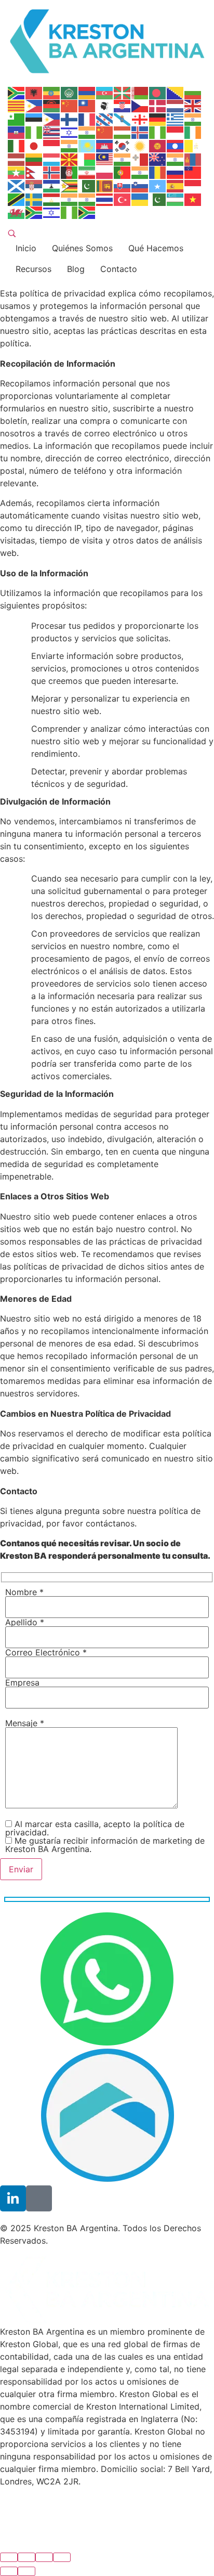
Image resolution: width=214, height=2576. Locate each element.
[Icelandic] (140, 132)
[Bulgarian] (193, 92)
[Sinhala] (105, 185)
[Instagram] (39, 2198)
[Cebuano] (34, 106)
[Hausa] (34, 132)
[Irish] (193, 132)
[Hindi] (87, 132)
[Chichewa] (52, 106)
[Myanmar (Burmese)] (17, 172)
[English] (193, 106)
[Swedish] (34, 199)
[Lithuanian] (34, 159)
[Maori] (158, 159)
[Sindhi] (87, 185)
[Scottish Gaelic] (17, 185)
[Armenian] (87, 92)
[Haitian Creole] (17, 132)
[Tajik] (52, 199)
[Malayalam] (123, 159)
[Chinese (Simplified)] (70, 106)
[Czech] (140, 106)
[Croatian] (123, 106)
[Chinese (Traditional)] (87, 106)
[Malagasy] (87, 159)
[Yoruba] (70, 212)
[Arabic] (70, 92)
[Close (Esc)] (9, 2557)
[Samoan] (193, 172)
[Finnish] (70, 119)
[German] (158, 119)
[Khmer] (105, 145)
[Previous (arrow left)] (9, 2571)
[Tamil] (70, 199)
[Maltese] (140, 159)
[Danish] (158, 106)
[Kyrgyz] (158, 145)
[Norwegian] (52, 172)
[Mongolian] (193, 159)
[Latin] (193, 145)
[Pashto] (70, 172)
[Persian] (87, 172)
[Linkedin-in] (13, 2198)
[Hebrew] (70, 132)
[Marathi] (176, 159)
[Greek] (176, 119)
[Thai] (105, 199)
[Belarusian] (140, 92)
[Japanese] (34, 145)
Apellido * (25, 1623)
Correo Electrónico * (46, 1653)
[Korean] (123, 145)
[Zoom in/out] (62, 2557)
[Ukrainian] (140, 199)
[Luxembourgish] (52, 159)
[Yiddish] (52, 212)
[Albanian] (34, 92)
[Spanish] (176, 185)
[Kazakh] (87, 145)
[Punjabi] (140, 172)
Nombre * (24, 1593)
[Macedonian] (70, 159)
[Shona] (70, 185)
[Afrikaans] (17, 92)
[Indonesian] (176, 132)
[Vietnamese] (193, 199)
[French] (87, 119)
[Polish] (105, 172)
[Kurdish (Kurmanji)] (140, 145)
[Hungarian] (123, 132)
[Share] (26, 2557)
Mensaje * (25, 1724)
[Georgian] (140, 119)
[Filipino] (52, 119)
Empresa (22, 1683)
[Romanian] (158, 172)
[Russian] (176, 172)
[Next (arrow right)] (26, 2571)
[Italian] (17, 145)
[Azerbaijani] (105, 92)
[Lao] (176, 145)
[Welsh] (17, 212)
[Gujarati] (193, 119)
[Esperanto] (17, 119)
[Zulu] (87, 212)
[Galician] (123, 119)
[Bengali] (158, 92)
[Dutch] (176, 106)
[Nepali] (34, 172)
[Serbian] (34, 185)
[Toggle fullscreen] (44, 2557)
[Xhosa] (34, 212)
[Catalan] (17, 106)
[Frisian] (105, 119)
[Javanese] (52, 145)
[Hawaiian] (52, 132)
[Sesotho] (52, 185)
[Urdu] (158, 199)
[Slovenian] (140, 185)
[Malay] (105, 159)
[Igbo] (158, 132)
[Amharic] (52, 92)
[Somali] (158, 185)
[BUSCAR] (12, 234)
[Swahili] (17, 199)
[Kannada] (70, 145)
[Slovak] (123, 185)
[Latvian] (17, 159)
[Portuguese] (123, 172)
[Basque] (123, 92)
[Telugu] (87, 199)
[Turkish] (123, 199)
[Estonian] (34, 119)
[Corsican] (105, 106)
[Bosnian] (176, 92)
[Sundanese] (193, 185)
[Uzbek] (176, 199)
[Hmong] (105, 132)
